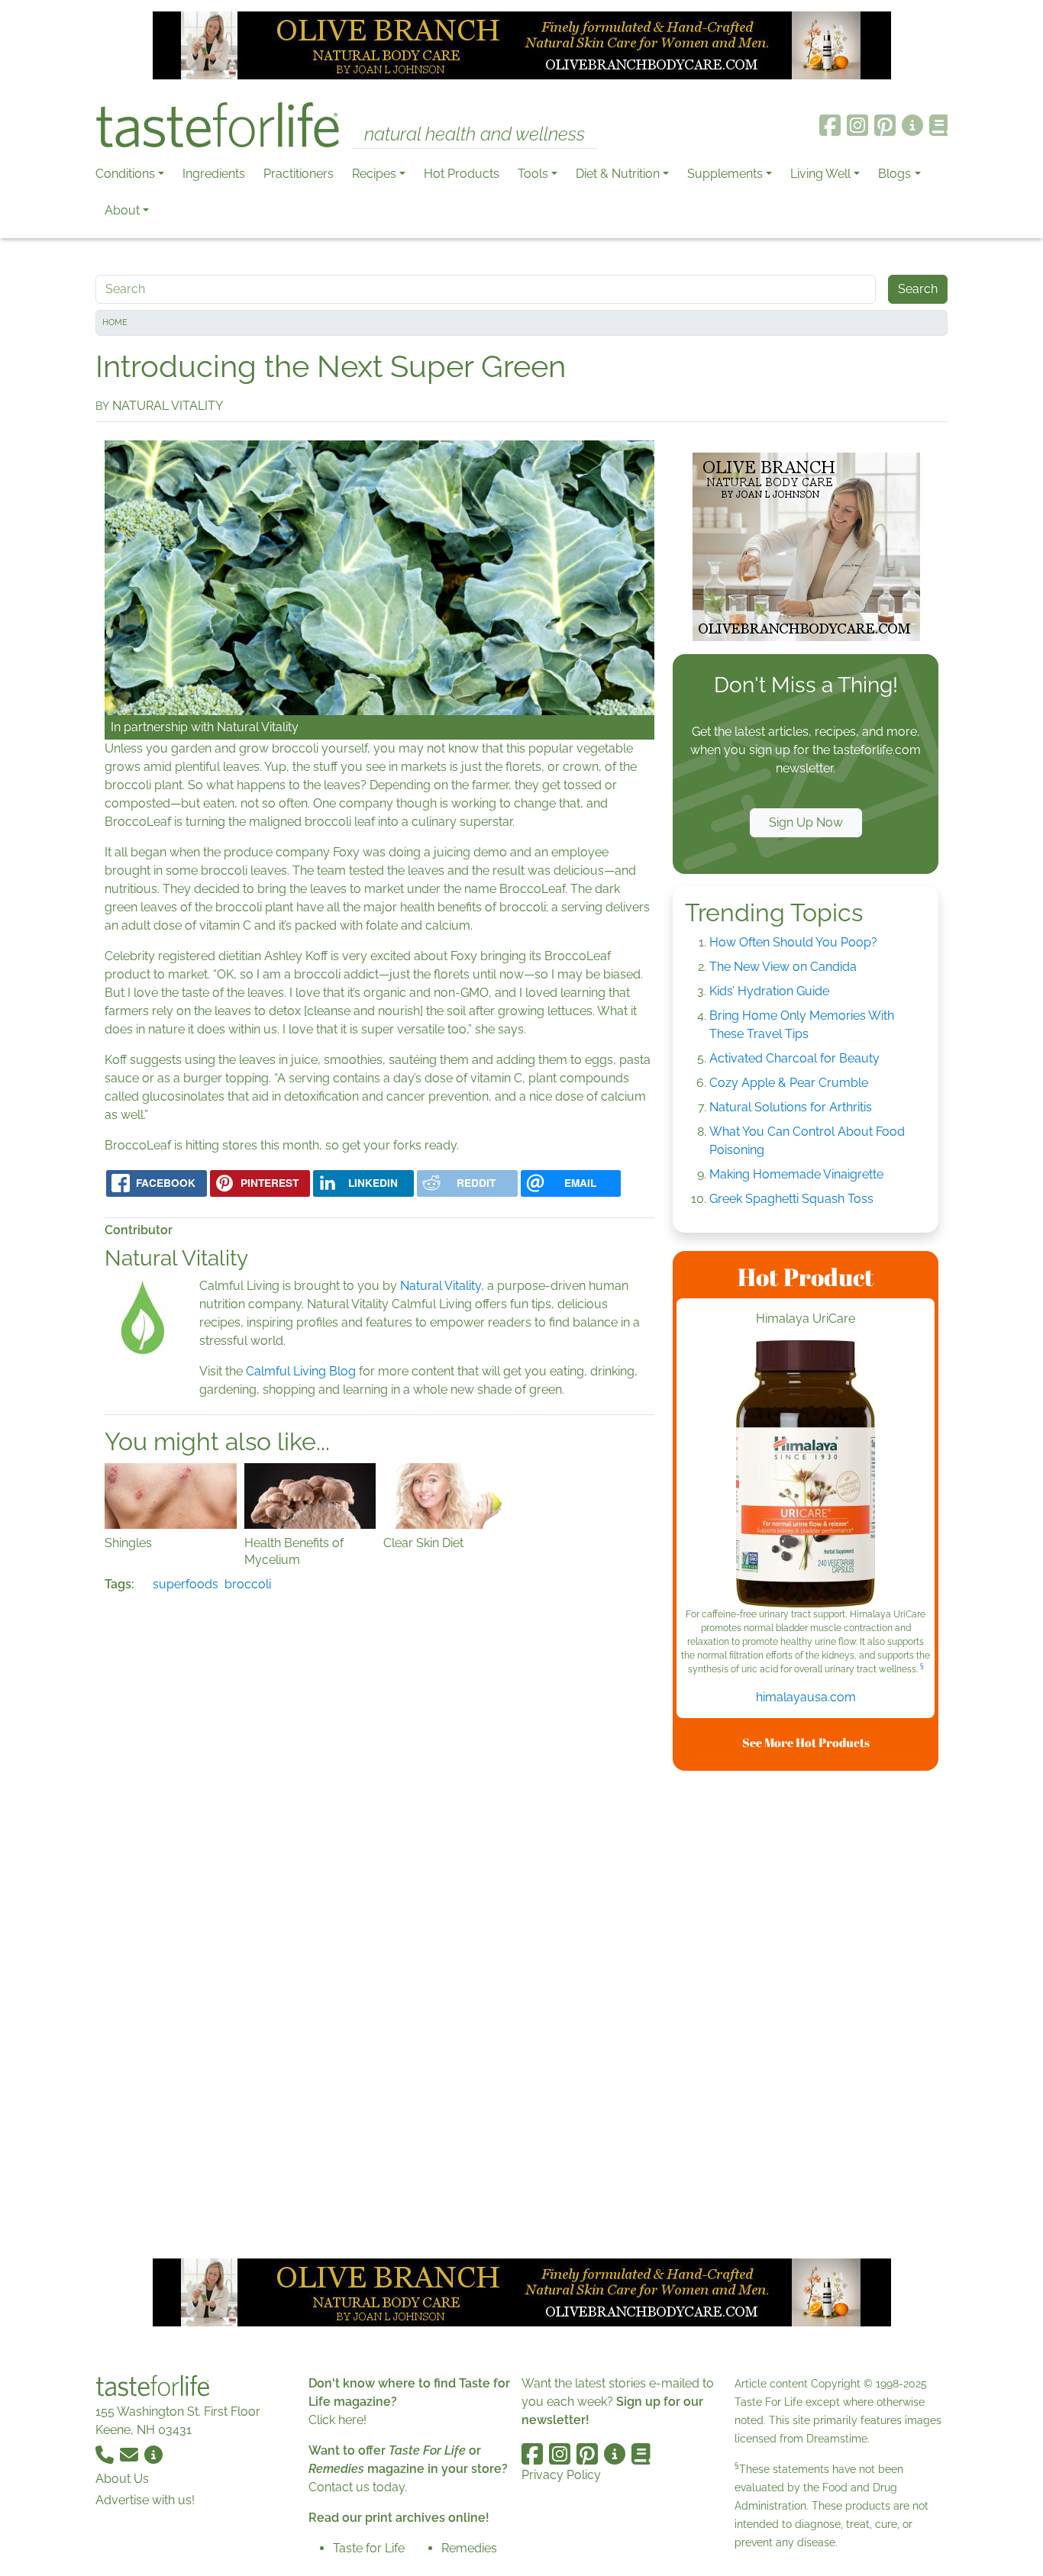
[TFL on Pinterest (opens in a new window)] (885, 125)
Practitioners (299, 174)
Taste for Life (369, 2548)
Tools (533, 174)
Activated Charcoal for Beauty (794, 1058)
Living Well (820, 174)
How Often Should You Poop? (793, 942)
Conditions (125, 174)
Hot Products (462, 174)
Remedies (469, 2548)
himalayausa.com (806, 1697)
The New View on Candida (783, 967)
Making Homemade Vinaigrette (796, 1174)
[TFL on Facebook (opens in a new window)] (830, 125)
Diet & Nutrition (618, 174)
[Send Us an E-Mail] (131, 2454)
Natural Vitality (258, 727)
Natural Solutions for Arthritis (791, 1107)
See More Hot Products (806, 1743)
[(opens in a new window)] (806, 1474)
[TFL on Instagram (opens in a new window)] (857, 125)
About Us (122, 2479)
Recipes (374, 174)
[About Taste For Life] (912, 125)
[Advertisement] (806, 2012)
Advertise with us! (145, 2500)
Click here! (337, 2420)
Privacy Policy (561, 2475)
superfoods (186, 1584)
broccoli (248, 1584)
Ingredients (214, 174)
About (122, 210)
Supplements (725, 174)
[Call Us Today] (106, 2454)
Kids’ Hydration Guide (769, 991)
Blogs (894, 174)
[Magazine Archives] (939, 125)
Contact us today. (358, 2487)
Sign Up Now (806, 822)
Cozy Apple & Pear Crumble (789, 1083)
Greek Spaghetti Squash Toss (791, 1199)
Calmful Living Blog (301, 1371)
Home (115, 322)
